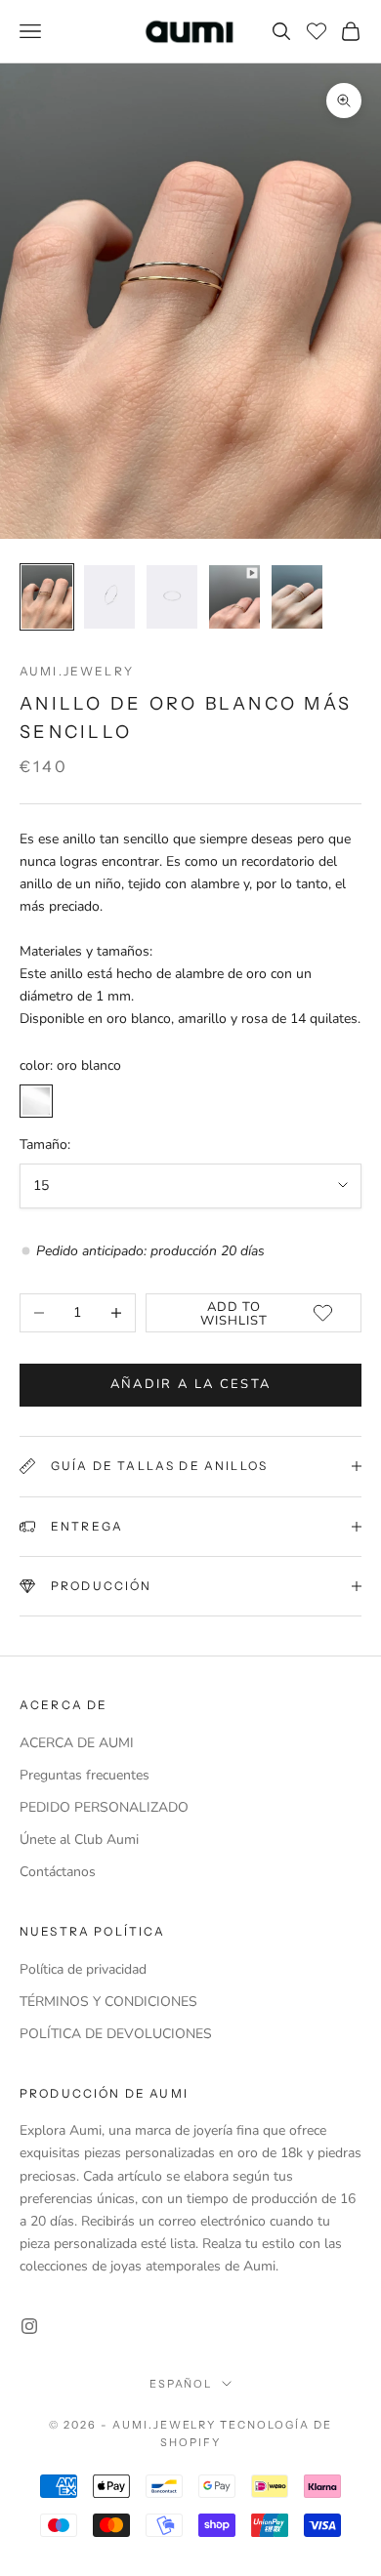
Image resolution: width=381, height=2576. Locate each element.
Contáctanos (58, 1872)
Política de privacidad (83, 1969)
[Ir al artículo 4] (234, 597)
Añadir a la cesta (191, 1384)
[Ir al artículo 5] (297, 597)
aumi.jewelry (77, 671)
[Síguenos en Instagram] (29, 2326)
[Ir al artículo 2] (109, 597)
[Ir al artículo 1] (47, 597)
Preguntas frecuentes (85, 1775)
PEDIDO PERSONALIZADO (104, 1807)
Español (181, 2384)
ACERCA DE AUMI (77, 1743)
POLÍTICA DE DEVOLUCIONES (116, 2034)
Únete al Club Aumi (79, 1840)
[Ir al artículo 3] (172, 597)
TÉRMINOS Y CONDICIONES (108, 2002)
